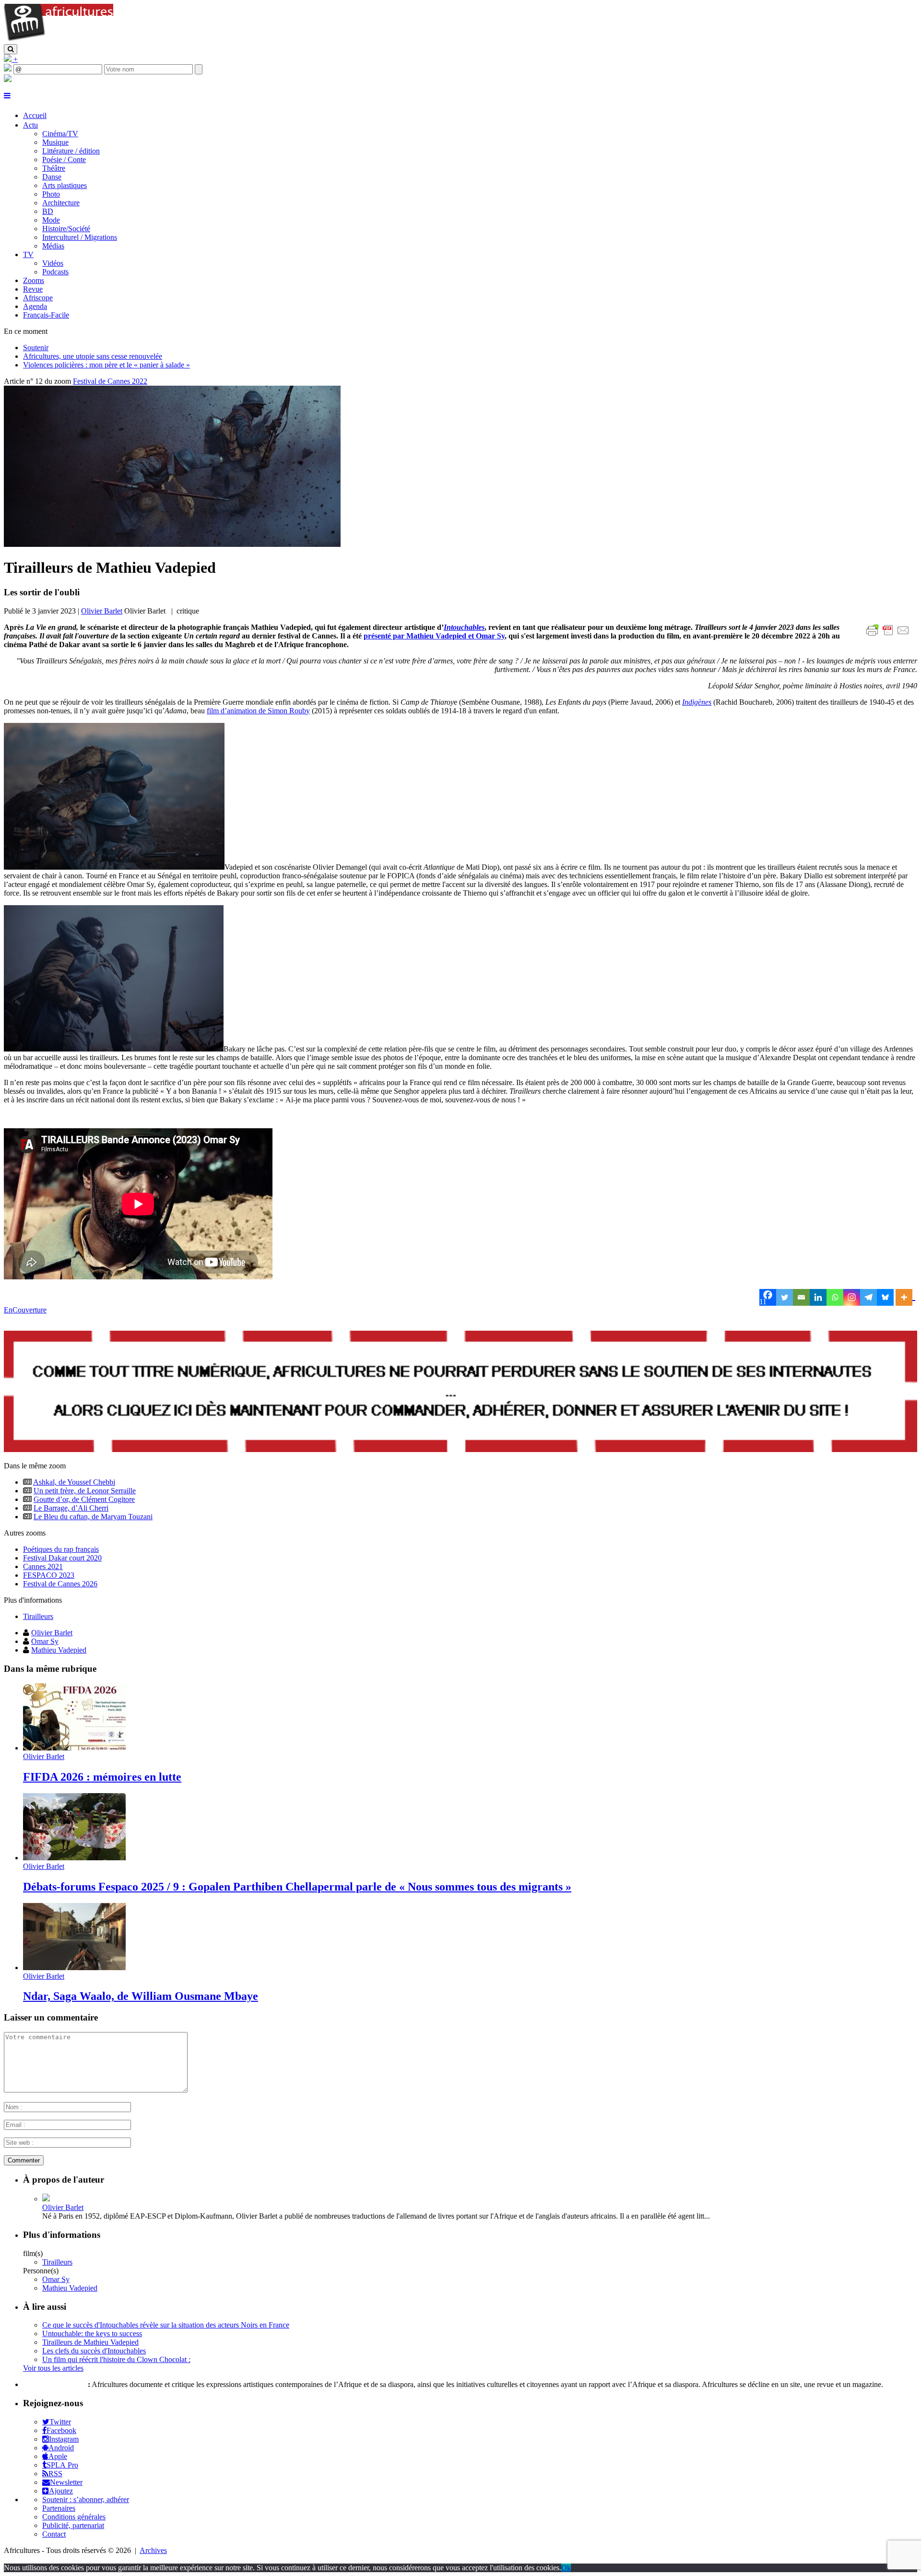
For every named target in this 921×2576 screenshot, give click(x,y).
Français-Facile (46, 315)
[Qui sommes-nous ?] (8, 79)
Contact (54, 2534)
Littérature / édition (71, 151)
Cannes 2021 (43, 1566)
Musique (55, 142)
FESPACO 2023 (49, 1575)
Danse (52, 177)
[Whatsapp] (835, 1297)
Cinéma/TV (60, 134)
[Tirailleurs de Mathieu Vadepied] (172, 544)
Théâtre (54, 168)
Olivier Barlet (102, 611)
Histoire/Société (66, 229)
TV (28, 254)
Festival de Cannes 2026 (60, 1584)
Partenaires (59, 2508)
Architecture (61, 203)
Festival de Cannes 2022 (110, 381)
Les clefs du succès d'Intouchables (94, 2351)
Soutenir (36, 348)
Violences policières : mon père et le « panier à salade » (106, 365)
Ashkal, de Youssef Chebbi (74, 1482)
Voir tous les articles (53, 2368)
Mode (51, 220)
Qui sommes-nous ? (54, 2384)
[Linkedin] (818, 1297)
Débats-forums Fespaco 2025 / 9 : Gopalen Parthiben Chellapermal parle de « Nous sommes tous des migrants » (297, 1887)
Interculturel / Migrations (80, 237)
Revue (33, 289)
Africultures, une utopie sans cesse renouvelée (93, 356)
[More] (905, 1297)
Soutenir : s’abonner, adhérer (86, 2499)
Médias (53, 246)
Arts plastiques (65, 185)
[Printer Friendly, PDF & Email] (889, 635)
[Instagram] (852, 1297)
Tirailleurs (38, 1616)
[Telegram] (868, 1297)
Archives (153, 2550)
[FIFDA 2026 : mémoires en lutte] (74, 1748)
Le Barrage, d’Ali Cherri (71, 1508)
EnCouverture (25, 1310)
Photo (51, 194)
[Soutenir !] (460, 1393)
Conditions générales (74, 2517)
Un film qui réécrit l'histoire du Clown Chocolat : (116, 2359)
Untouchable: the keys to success (92, 2334)
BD (48, 211)
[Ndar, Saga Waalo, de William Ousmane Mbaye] (74, 1967)
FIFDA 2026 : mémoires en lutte (102, 1777)
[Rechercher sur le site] (11, 49)
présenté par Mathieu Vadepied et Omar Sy (434, 636)
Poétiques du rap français (61, 1549)
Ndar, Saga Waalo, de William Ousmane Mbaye (141, 1996)
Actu (30, 125)
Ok (566, 2568)
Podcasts (55, 272)
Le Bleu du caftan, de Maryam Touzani (93, 1517)
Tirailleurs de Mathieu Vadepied (90, 2342)
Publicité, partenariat (73, 2525)
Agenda (35, 306)
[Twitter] (785, 1297)
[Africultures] (59, 40)
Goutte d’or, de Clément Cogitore (84, 1499)
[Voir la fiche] (46, 2199)
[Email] (801, 1297)
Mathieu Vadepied (59, 1650)
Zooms (34, 280)
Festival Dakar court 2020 (62, 1558)
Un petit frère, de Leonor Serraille (85, 1491)
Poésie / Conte (64, 160)
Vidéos (53, 263)
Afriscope (38, 298)
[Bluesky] (885, 1297)
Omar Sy (45, 1641)
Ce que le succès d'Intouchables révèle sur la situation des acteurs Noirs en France (166, 2325)
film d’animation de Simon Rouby (258, 711)
